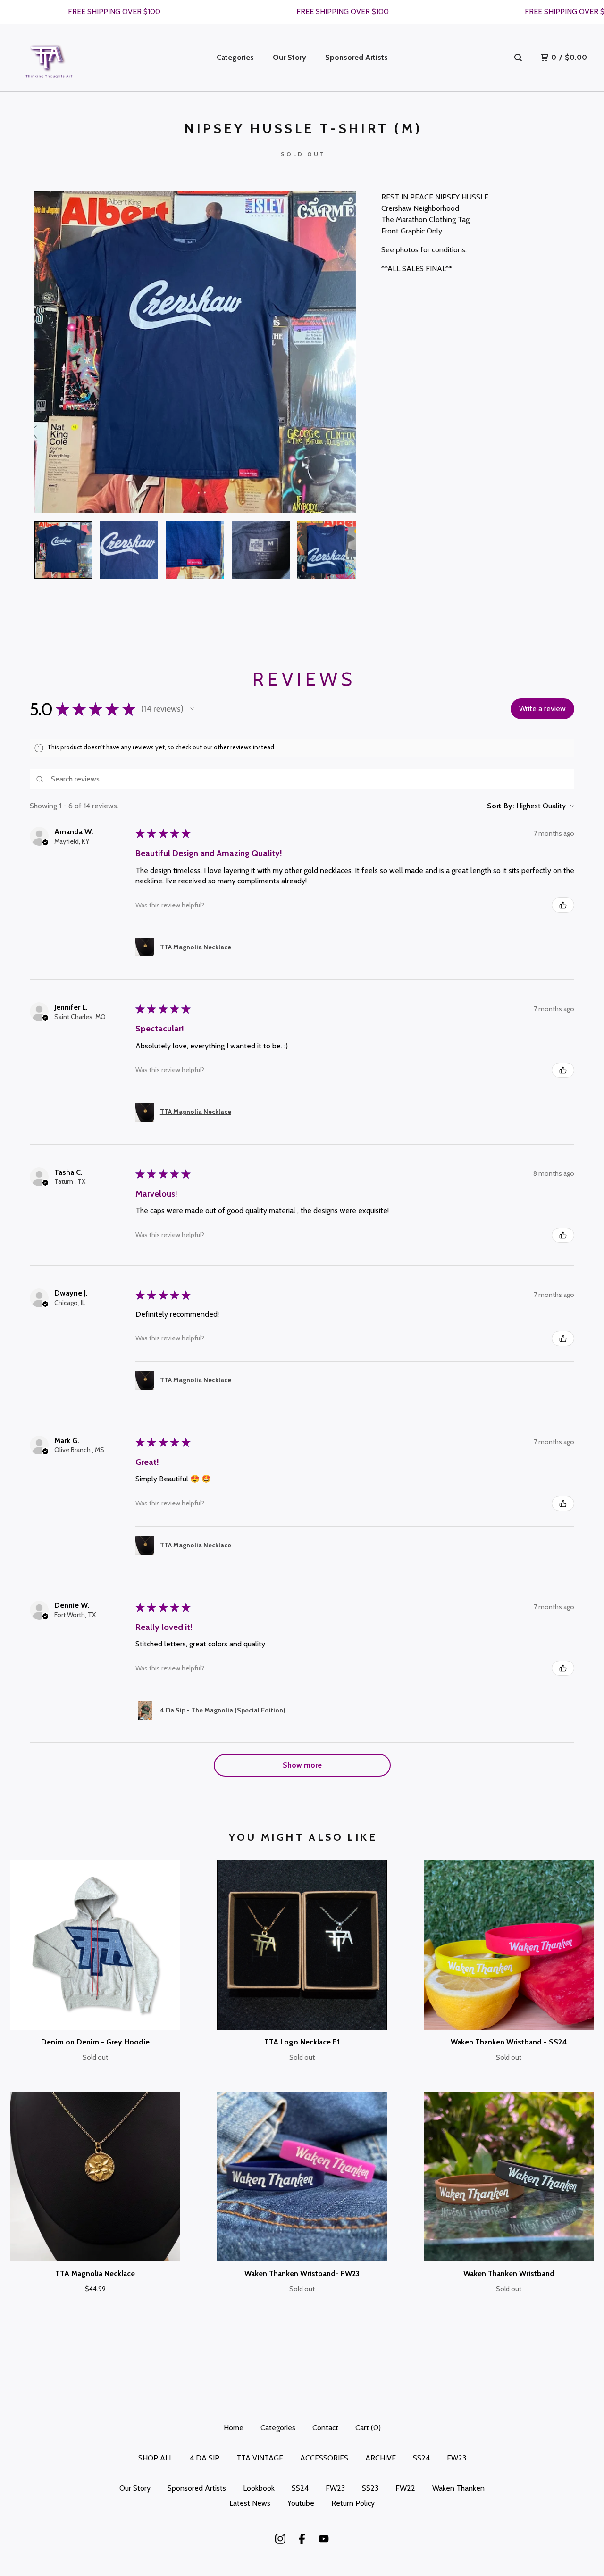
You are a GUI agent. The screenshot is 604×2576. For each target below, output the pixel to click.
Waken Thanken (458, 2488)
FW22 (405, 2488)
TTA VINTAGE (260, 2458)
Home (234, 2428)
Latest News (250, 2503)
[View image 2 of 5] (129, 550)
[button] (192, 709)
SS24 (421, 2458)
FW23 (457, 2458)
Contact (325, 2428)
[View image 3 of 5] (195, 550)
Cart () (368, 2428)
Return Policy (353, 2503)
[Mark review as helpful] (563, 905)
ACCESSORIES (324, 2458)
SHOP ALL (155, 2458)
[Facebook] (302, 2539)
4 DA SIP (205, 2458)
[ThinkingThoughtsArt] (49, 58)
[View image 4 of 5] (261, 550)
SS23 (370, 2488)
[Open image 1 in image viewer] (195, 352)
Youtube (301, 2503)
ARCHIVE (381, 2458)
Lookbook (259, 2488)
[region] (302, 12)
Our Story (289, 57)
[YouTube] (324, 2539)
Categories (235, 57)
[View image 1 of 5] (63, 550)
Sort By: (501, 806)
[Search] (518, 58)
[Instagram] (280, 2539)
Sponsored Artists (357, 57)
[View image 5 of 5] (327, 550)
